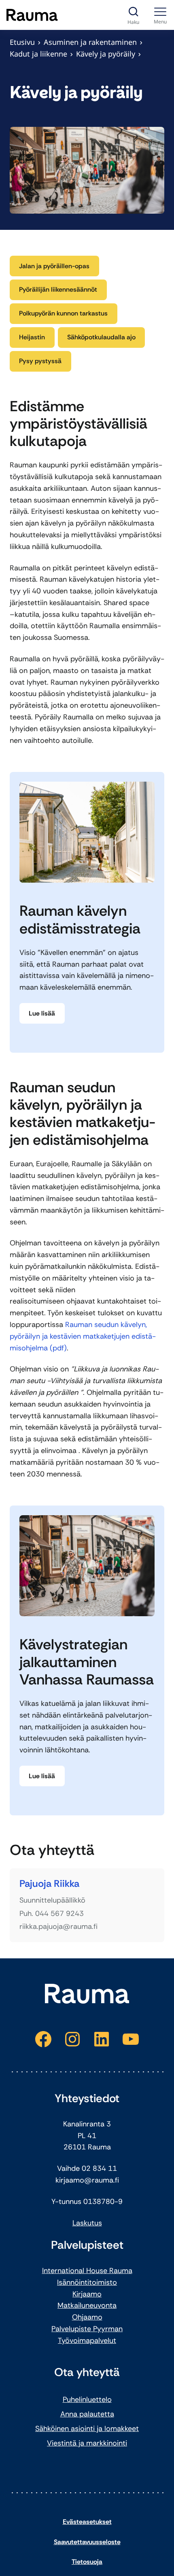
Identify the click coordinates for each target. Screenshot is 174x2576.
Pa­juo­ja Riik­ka (49, 1884)
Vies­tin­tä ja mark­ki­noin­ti (87, 2443)
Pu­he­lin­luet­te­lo (87, 2399)
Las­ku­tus (87, 2223)
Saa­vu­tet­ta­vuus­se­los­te (87, 2542)
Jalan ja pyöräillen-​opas (54, 266)
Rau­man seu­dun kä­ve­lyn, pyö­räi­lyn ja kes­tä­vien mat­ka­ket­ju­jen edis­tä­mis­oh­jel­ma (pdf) (83, 1336)
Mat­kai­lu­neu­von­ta (87, 2305)
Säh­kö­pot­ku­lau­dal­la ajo (101, 337)
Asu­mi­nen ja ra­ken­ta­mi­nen (90, 42)
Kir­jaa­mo (87, 2294)
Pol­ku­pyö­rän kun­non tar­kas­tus (63, 313)
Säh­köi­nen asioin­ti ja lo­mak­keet (87, 2429)
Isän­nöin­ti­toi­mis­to (87, 2282)
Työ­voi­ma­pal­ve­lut (87, 2340)
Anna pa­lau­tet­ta (87, 2414)
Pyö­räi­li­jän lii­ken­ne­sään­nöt (58, 289)
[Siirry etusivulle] (32, 15)
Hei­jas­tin (32, 337)
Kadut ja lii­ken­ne (38, 54)
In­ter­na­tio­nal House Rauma (87, 2271)
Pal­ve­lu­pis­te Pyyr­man (87, 2329)
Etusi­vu (22, 42)
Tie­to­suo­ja (87, 2562)
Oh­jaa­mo (87, 2317)
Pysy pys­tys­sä (40, 361)
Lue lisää (42, 1013)
